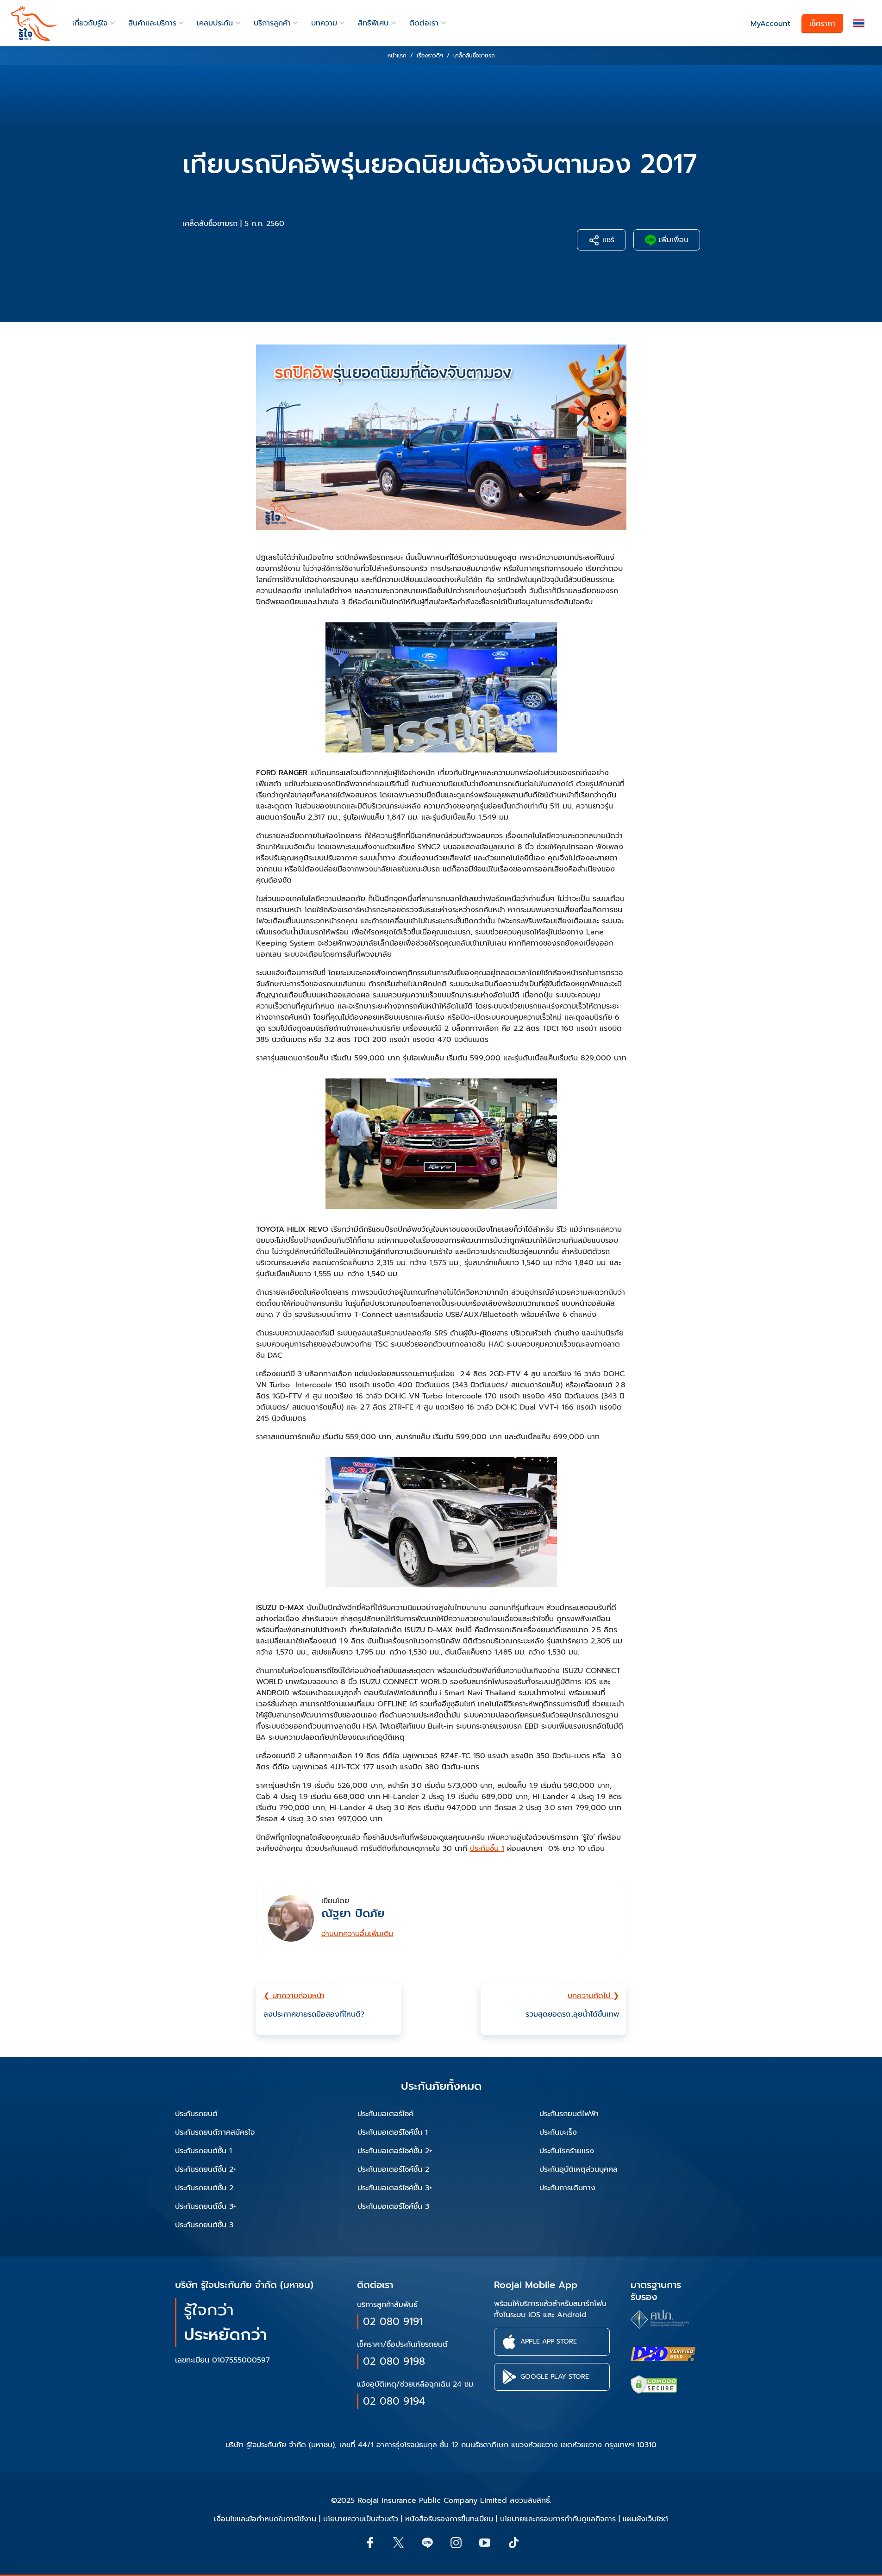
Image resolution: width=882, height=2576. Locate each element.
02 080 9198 (394, 2361)
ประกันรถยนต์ (196, 2114)
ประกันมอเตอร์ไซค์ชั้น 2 (393, 2169)
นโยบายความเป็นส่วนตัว (361, 2519)
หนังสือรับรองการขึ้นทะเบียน (449, 2519)
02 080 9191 (393, 2322)
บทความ (324, 23)
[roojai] (34, 23)
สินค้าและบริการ (152, 23)
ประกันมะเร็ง (558, 2132)
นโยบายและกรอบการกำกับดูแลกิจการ (558, 2519)
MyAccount (770, 24)
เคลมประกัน (215, 23)
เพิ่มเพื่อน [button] (672, 240)
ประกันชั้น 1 (487, 1849)
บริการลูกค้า (272, 23)
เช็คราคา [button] (822, 24)
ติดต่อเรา (424, 23)
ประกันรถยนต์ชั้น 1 (203, 2151)
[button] (859, 23)
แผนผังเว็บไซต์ (645, 2519)
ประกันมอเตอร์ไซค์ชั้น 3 (393, 2206)
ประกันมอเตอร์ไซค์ (385, 2114)
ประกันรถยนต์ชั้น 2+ (206, 2169)
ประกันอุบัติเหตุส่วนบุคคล (579, 2169)
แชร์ (607, 240)
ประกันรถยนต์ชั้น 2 (204, 2188)
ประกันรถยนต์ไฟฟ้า (569, 2114)
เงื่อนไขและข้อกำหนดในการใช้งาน (265, 2519)
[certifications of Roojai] (663, 2354)
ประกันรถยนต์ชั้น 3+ (206, 2206)
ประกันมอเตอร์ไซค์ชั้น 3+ (395, 2188)
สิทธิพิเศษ (373, 23)
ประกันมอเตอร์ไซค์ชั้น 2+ (395, 2151)
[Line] (427, 2542)
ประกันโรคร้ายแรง (567, 2151)
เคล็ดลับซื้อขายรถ (210, 224)
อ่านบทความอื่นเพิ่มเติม (357, 1934)
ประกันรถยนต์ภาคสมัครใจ (215, 2132)
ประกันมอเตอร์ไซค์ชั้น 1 (393, 2132)
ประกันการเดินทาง (567, 2188)
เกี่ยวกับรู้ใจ (90, 23)
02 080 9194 (394, 2401)
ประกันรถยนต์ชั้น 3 (204, 2225)
